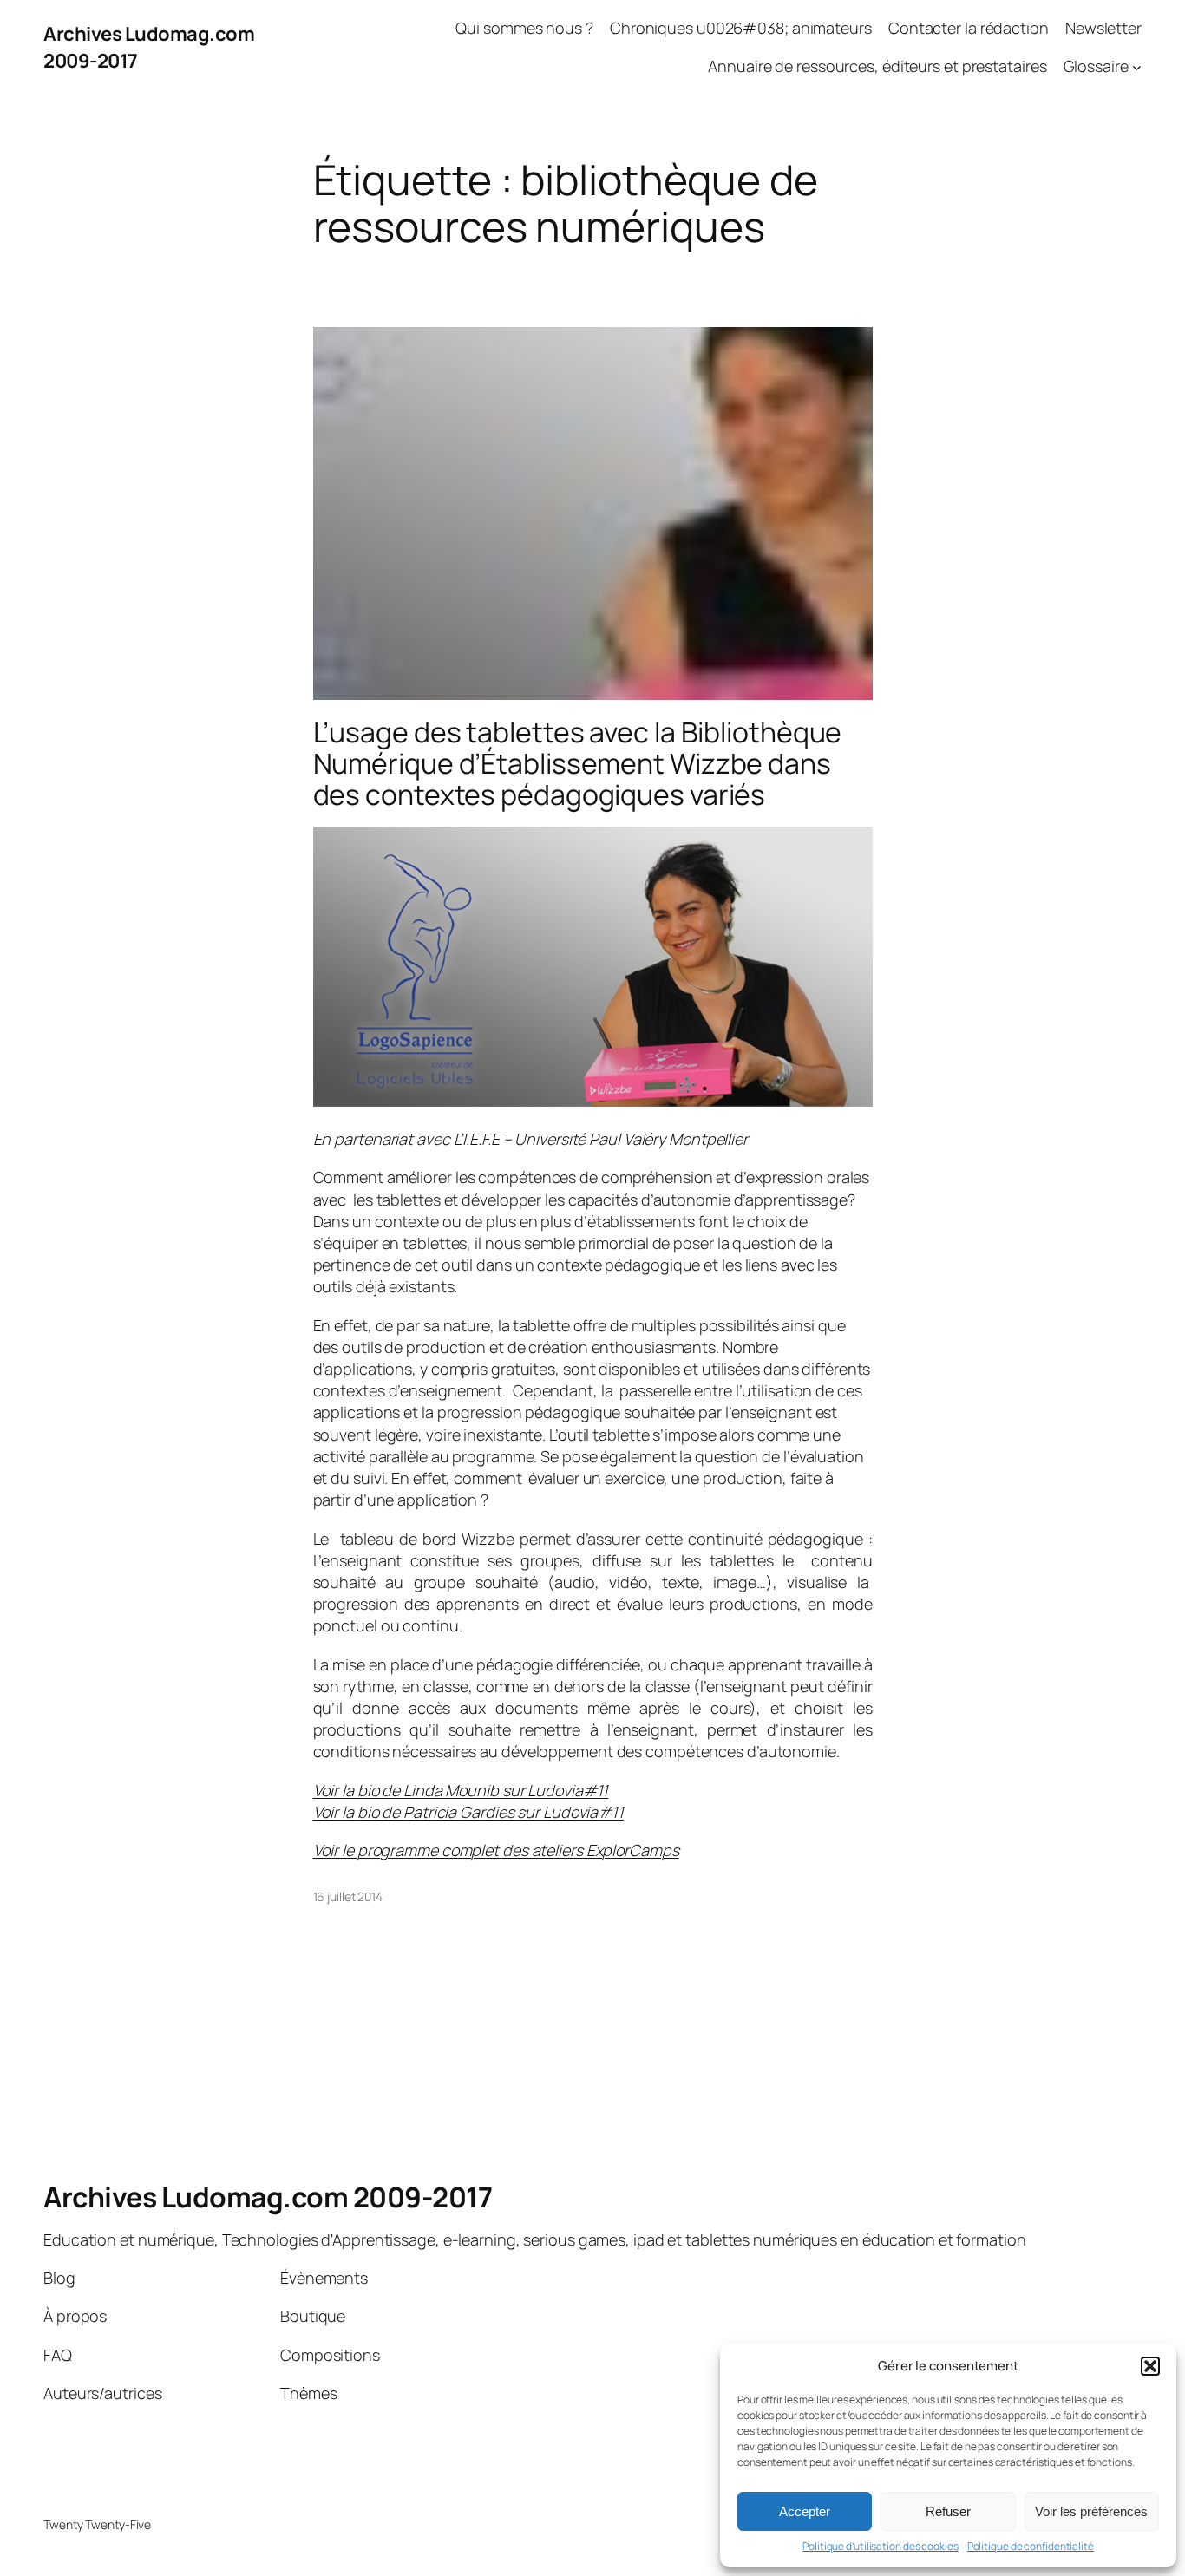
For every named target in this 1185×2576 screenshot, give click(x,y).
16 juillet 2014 (348, 1896)
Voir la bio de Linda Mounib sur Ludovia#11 (461, 1790)
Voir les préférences (1091, 2511)
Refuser (948, 2511)
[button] (1150, 2366)
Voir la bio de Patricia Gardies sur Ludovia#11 (468, 1812)
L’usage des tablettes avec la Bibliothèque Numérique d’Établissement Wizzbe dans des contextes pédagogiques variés (578, 763)
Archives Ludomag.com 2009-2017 (268, 2197)
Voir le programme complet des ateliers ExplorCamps (496, 1850)
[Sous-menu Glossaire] (1137, 67)
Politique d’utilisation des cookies (881, 2547)
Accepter (805, 2511)
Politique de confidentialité (1031, 2547)
